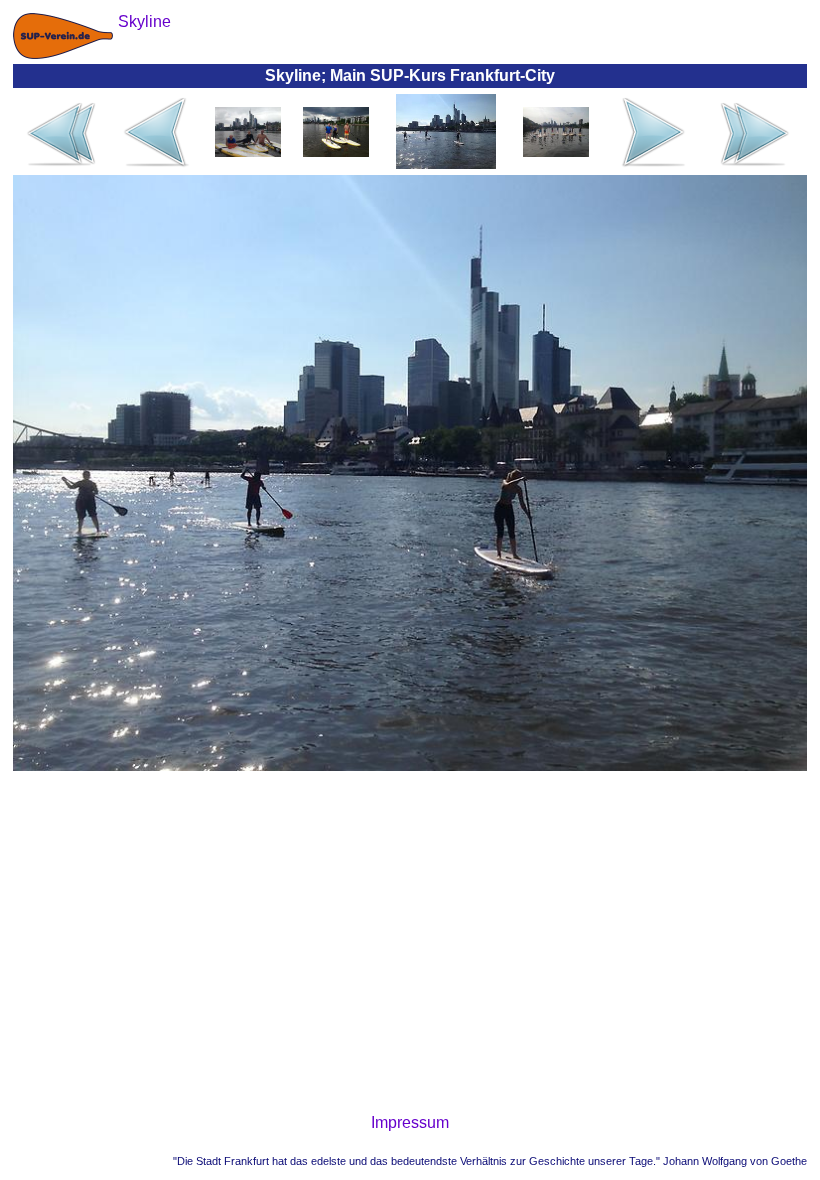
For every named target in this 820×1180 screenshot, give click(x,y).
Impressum (410, 1122)
